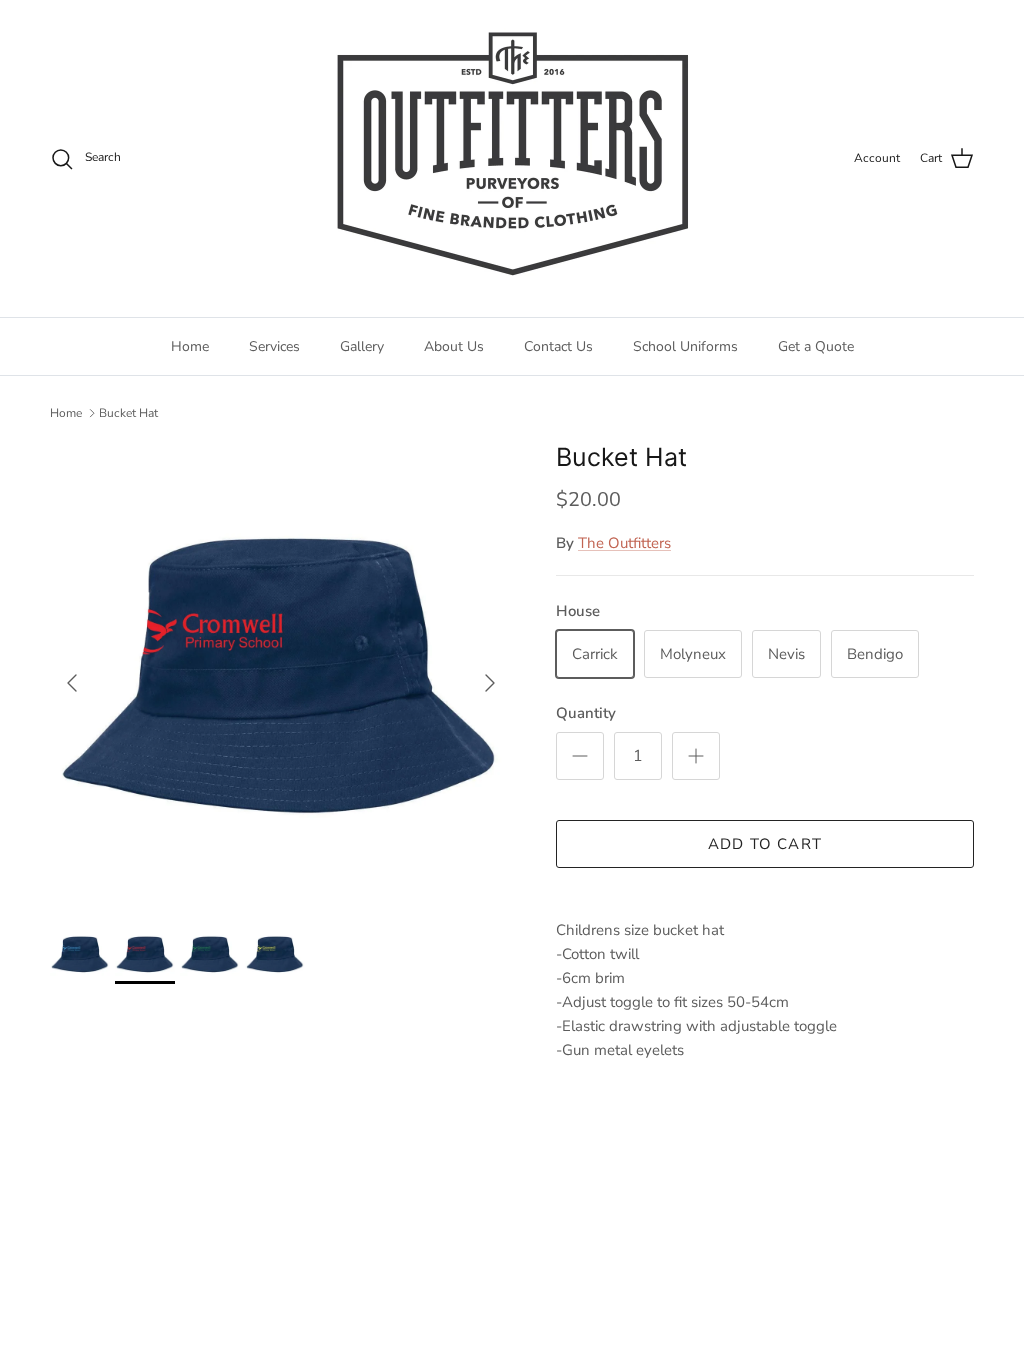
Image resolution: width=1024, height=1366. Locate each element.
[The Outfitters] (512, 158)
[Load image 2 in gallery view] (281, 673)
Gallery (362, 346)
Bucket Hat (128, 413)
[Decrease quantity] (580, 756)
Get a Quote (816, 346)
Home (190, 346)
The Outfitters (624, 543)
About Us (454, 346)
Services (274, 346)
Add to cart (765, 844)
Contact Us (558, 346)
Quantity (586, 713)
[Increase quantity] (696, 756)
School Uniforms (685, 346)
